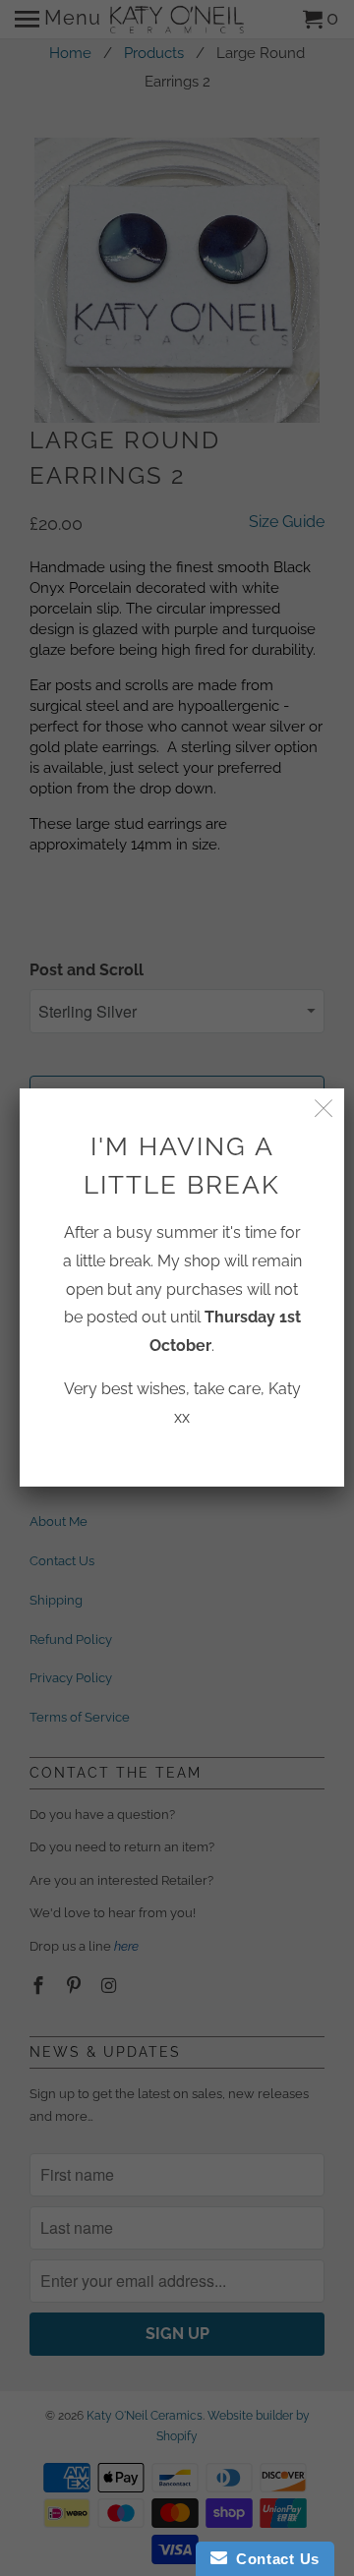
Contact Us (273, 2559)
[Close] (324, 1109)
